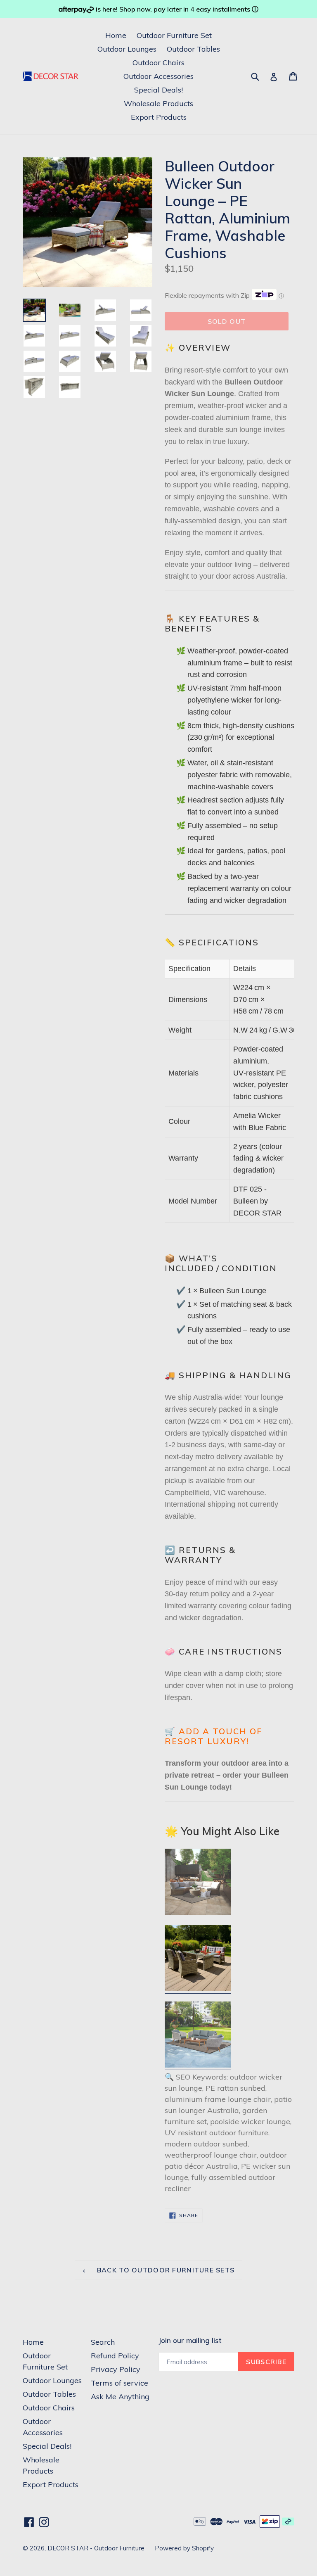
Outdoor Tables (193, 49)
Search (103, 2342)
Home (116, 35)
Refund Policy (115, 2356)
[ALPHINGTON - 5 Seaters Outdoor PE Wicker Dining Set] (198, 1989)
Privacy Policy (116, 2369)
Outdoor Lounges (127, 49)
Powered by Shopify (184, 2548)
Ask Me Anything (120, 2397)
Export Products (159, 117)
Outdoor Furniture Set (174, 35)
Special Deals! (158, 90)
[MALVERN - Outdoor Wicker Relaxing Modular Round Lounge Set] (198, 1913)
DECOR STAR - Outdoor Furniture (96, 2548)
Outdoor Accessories (158, 76)
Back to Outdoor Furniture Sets (165, 2270)
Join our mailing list (190, 2341)
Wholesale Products (158, 103)
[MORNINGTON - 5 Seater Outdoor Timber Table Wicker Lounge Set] (198, 2066)
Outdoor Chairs (158, 63)
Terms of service (119, 2383)
